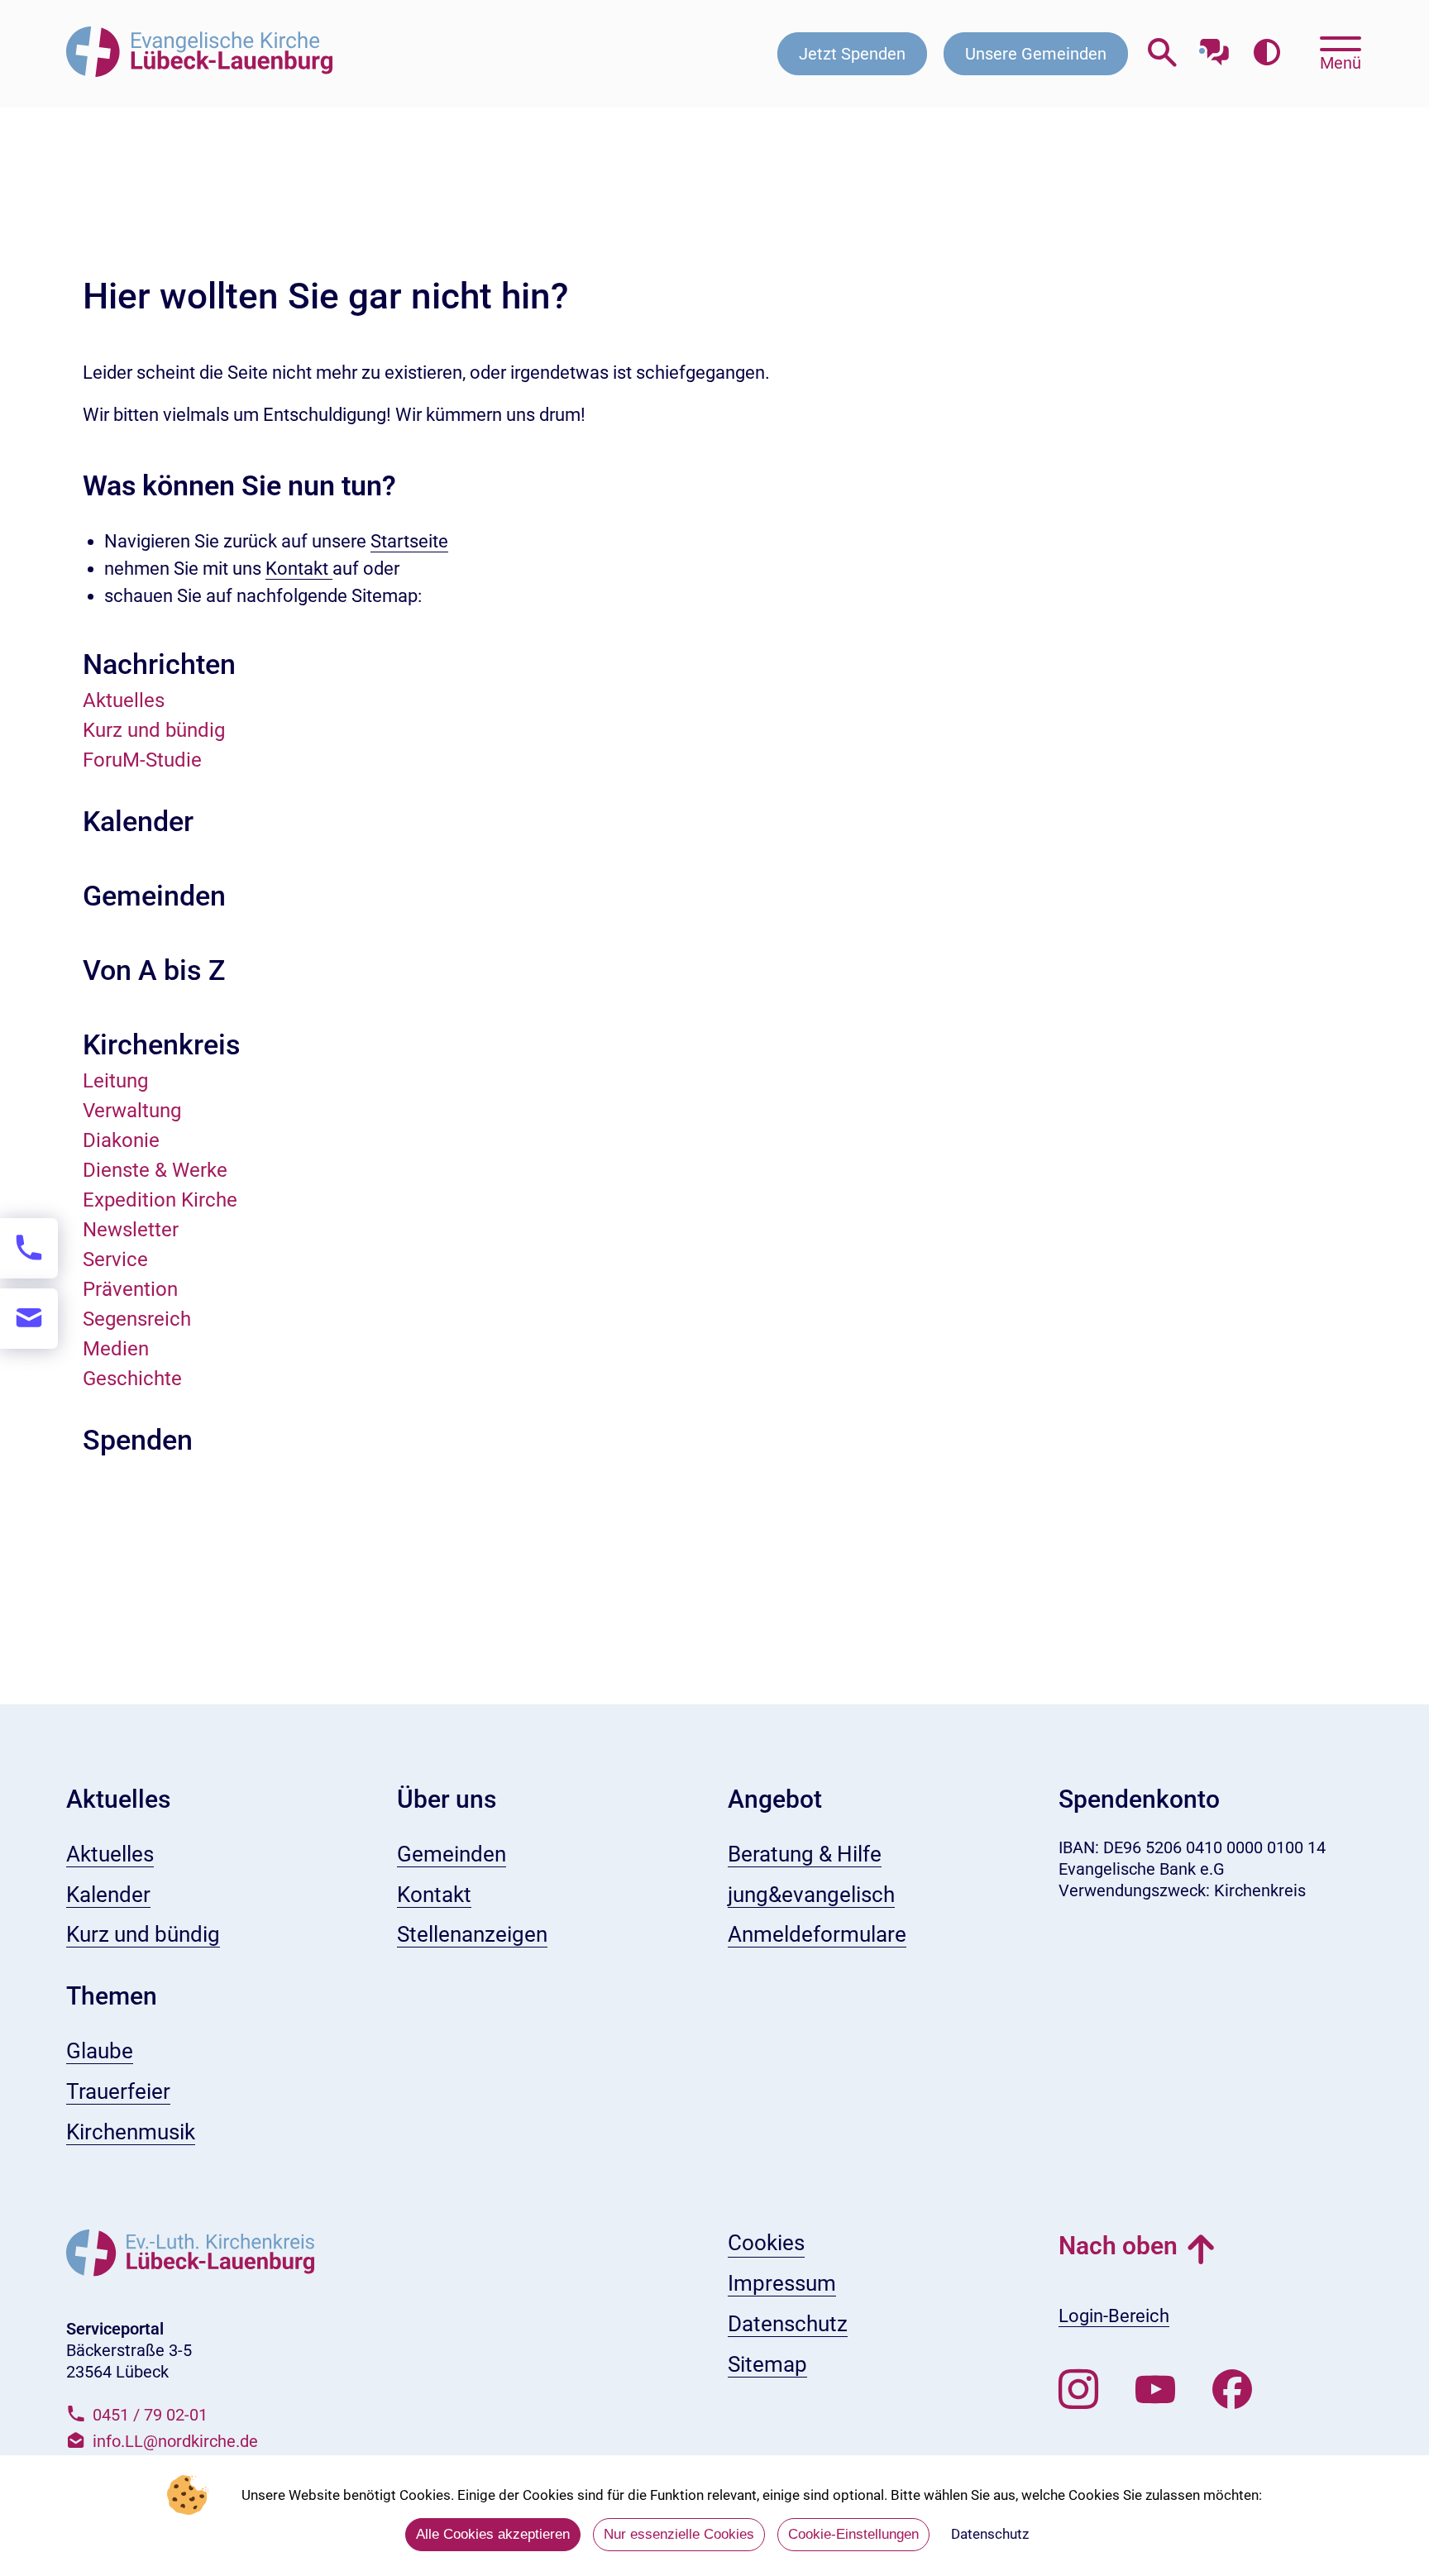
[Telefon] (29, 1248)
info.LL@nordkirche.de (175, 2441)
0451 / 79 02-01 (150, 2415)
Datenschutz (990, 2534)
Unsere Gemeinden (1036, 54)
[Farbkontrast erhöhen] (1267, 53)
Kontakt (299, 569)
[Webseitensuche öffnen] (1162, 53)
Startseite (409, 541)
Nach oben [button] (1118, 2246)
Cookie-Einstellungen (853, 2534)
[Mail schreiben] (29, 1319)
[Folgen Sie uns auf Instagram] (1078, 2390)
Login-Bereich (1114, 2316)
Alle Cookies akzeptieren (493, 2534)
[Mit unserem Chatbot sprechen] (1214, 48)
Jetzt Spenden (852, 54)
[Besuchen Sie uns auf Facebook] (1232, 2390)
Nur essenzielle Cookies (679, 2534)
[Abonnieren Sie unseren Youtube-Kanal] (1155, 2390)
